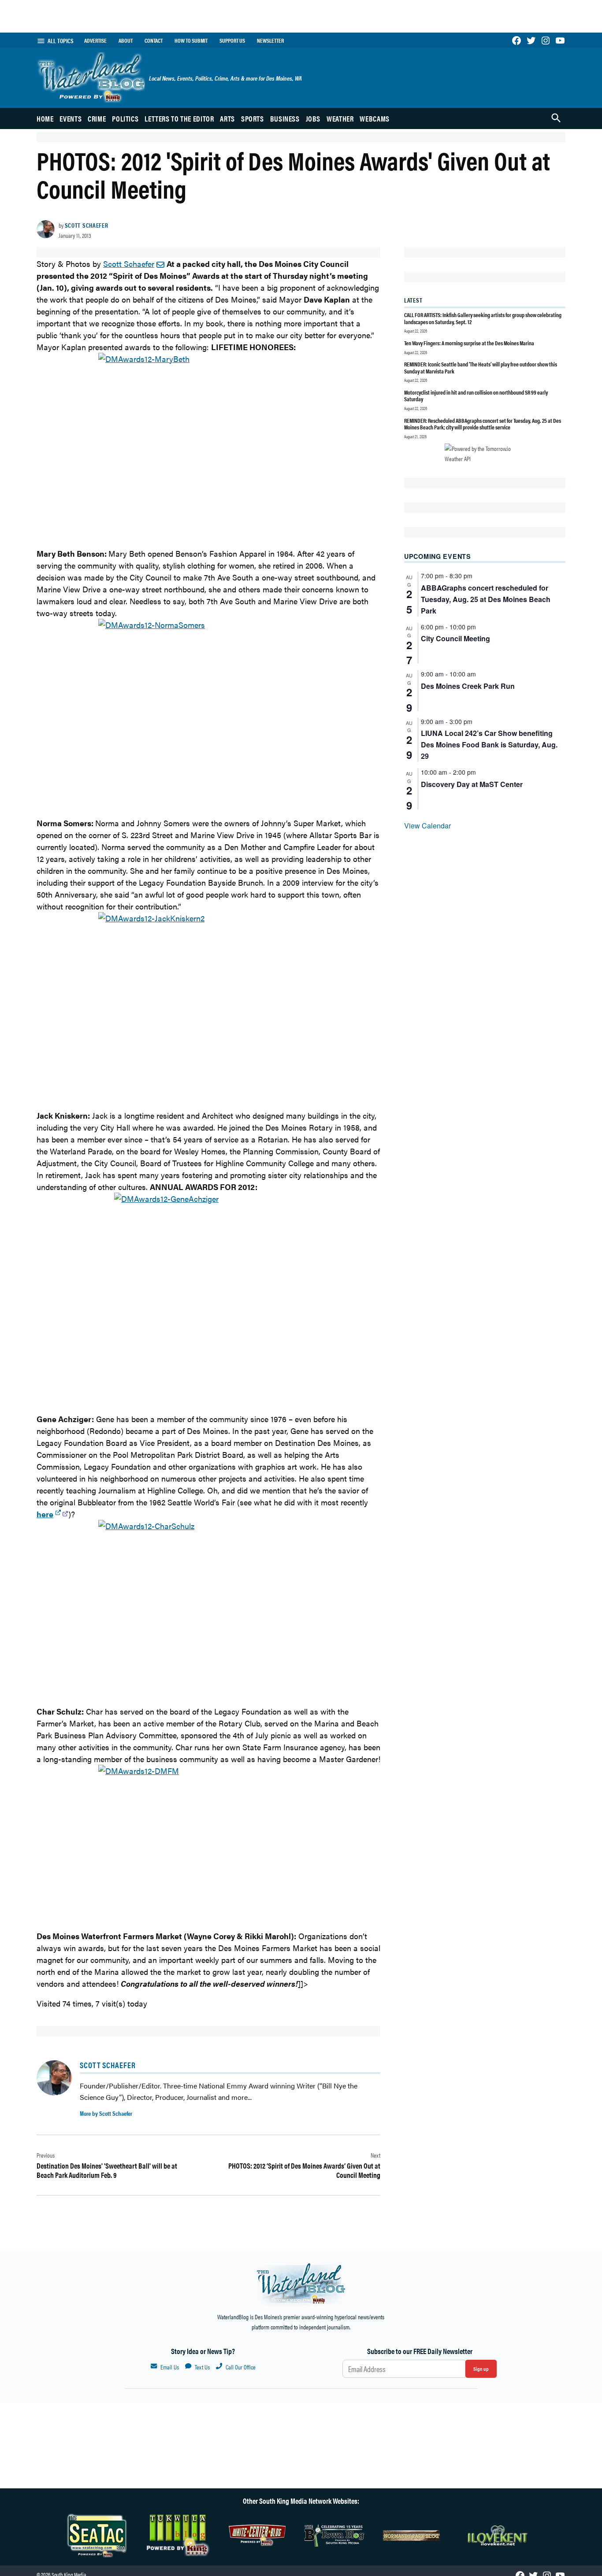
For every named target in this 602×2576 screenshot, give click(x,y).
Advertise (95, 41)
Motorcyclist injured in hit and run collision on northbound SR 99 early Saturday (476, 396)
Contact (154, 41)
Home (45, 118)
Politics (125, 118)
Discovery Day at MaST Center (472, 784)
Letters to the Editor (179, 118)
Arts (227, 118)
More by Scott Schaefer (106, 2113)
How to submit (191, 41)
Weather (340, 118)
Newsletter (270, 41)
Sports (253, 118)
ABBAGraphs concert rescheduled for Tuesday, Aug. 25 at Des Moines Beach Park (486, 599)
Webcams (374, 118)
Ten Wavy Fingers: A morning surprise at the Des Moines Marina (469, 343)
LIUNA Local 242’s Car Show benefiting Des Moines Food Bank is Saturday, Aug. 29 (489, 745)
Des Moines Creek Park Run (468, 686)
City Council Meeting (455, 638)
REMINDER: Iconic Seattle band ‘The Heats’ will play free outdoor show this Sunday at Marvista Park (481, 368)
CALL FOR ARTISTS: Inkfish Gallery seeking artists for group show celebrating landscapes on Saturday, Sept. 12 (483, 318)
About (126, 41)
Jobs (313, 118)
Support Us (232, 41)
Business (285, 118)
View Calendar (427, 826)
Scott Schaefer (87, 225)
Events (71, 118)
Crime (97, 118)
